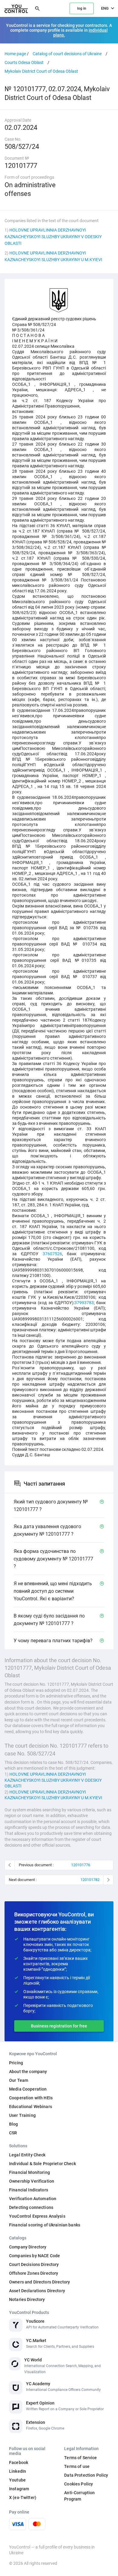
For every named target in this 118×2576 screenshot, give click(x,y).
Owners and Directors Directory (39, 2282)
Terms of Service (80, 2458)
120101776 (81, 1865)
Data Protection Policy (86, 2475)
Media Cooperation (28, 2089)
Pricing (16, 2063)
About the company (28, 2072)
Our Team (19, 2080)
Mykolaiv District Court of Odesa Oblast (41, 71)
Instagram (19, 2489)
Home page (15, 54)
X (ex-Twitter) (23, 2498)
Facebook (19, 2462)
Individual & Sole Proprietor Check (43, 2164)
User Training (22, 2115)
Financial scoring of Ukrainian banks (45, 2225)
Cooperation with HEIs (31, 2098)
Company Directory (28, 2247)
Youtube (17, 2480)
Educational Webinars (31, 2107)
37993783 (84, 1303)
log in (82, 8)
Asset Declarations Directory (37, 2291)
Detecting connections (31, 2207)
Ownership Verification (32, 2181)
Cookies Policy (79, 2484)
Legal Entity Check (27, 2155)
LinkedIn (18, 2471)
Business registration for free (59, 2026)
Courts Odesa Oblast (24, 62)
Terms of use (77, 2466)
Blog (14, 2124)
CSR (13, 2133)
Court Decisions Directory (34, 2264)
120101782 (90, 1880)
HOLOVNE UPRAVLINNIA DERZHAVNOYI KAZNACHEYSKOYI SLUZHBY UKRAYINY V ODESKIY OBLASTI (53, 237)
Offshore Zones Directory (34, 2273)
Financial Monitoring (29, 2172)
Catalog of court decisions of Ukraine (67, 54)
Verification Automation (33, 2199)
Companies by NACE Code (34, 2256)
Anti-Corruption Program (79, 2496)
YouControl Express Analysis (37, 2216)
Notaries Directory (27, 2299)
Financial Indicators (29, 2190)
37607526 (52, 1254)
